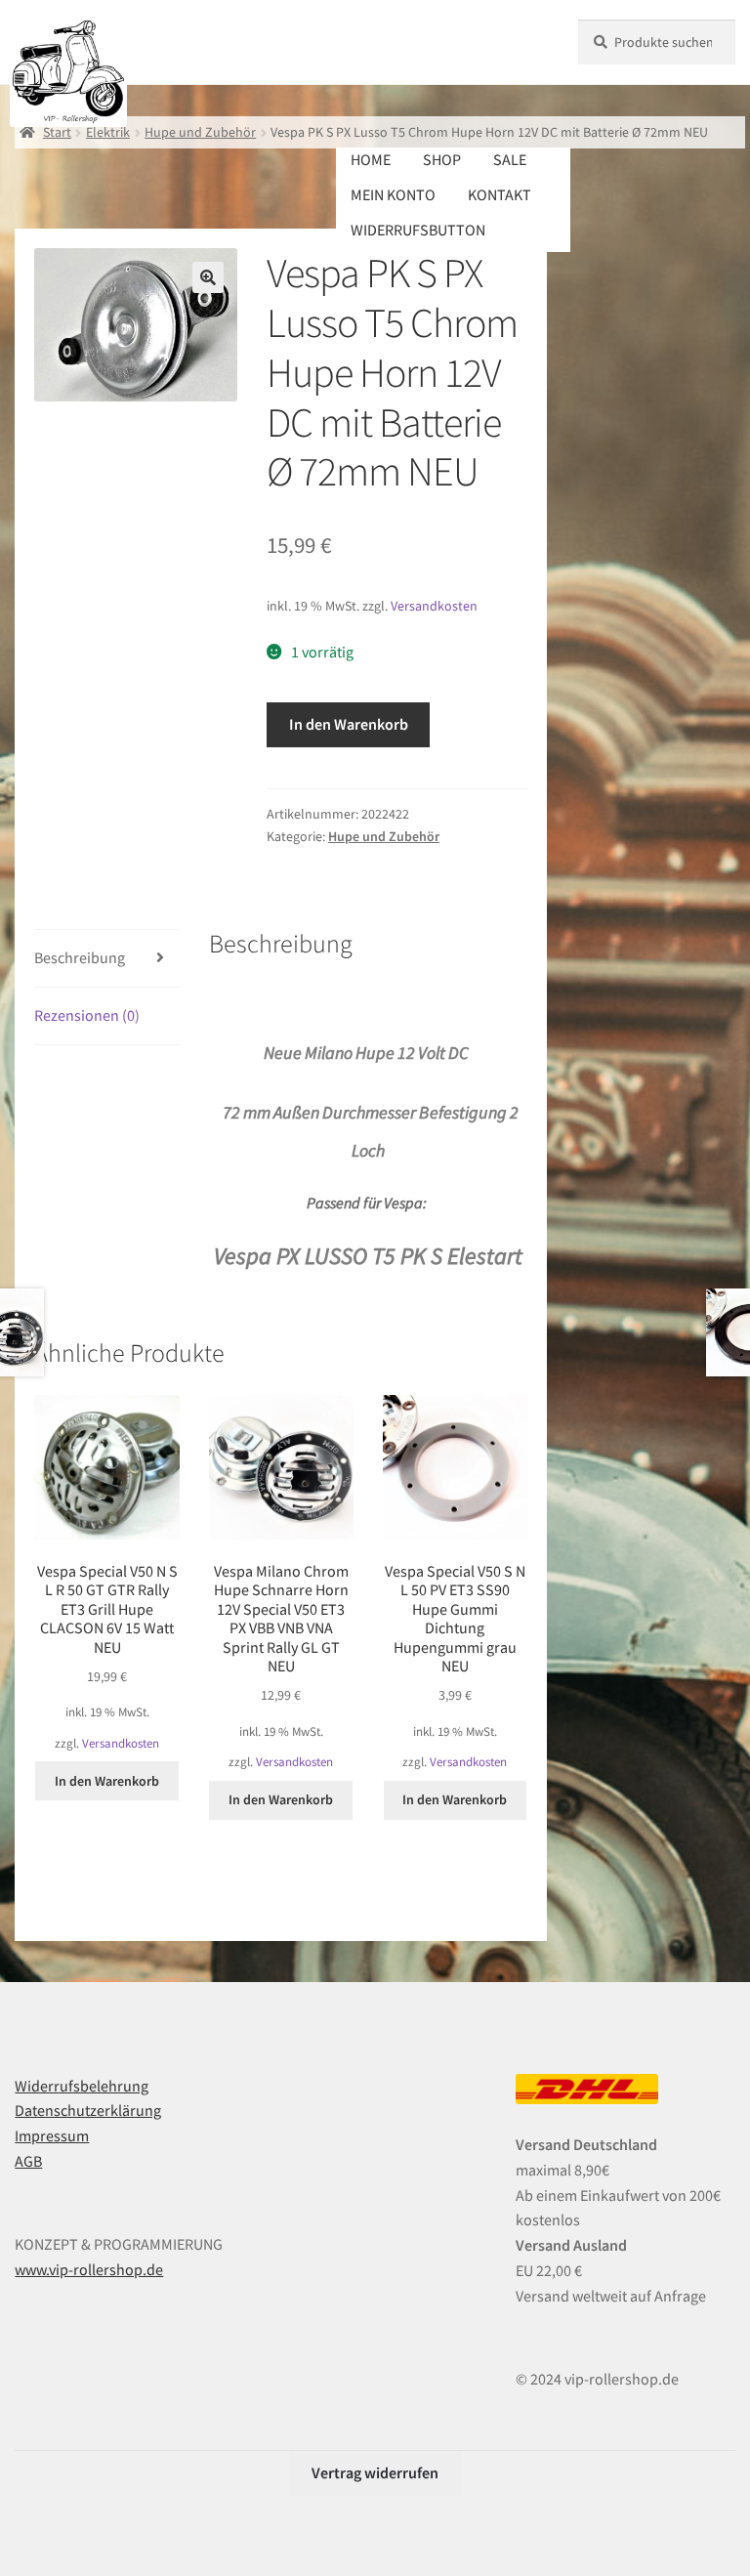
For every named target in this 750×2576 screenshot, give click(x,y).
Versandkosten (434, 606)
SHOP (442, 159)
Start (57, 132)
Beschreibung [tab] (80, 957)
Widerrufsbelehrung (82, 2086)
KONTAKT (500, 194)
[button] (208, 277)
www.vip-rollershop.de (89, 2269)
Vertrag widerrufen (375, 2472)
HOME (371, 159)
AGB (28, 2161)
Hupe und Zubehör (200, 132)
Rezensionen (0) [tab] (87, 1015)
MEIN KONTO (393, 194)
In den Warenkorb (349, 724)
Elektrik (108, 132)
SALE (510, 159)
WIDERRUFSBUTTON (418, 230)
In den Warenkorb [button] (107, 1781)
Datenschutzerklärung (88, 2110)
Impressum (52, 2135)
